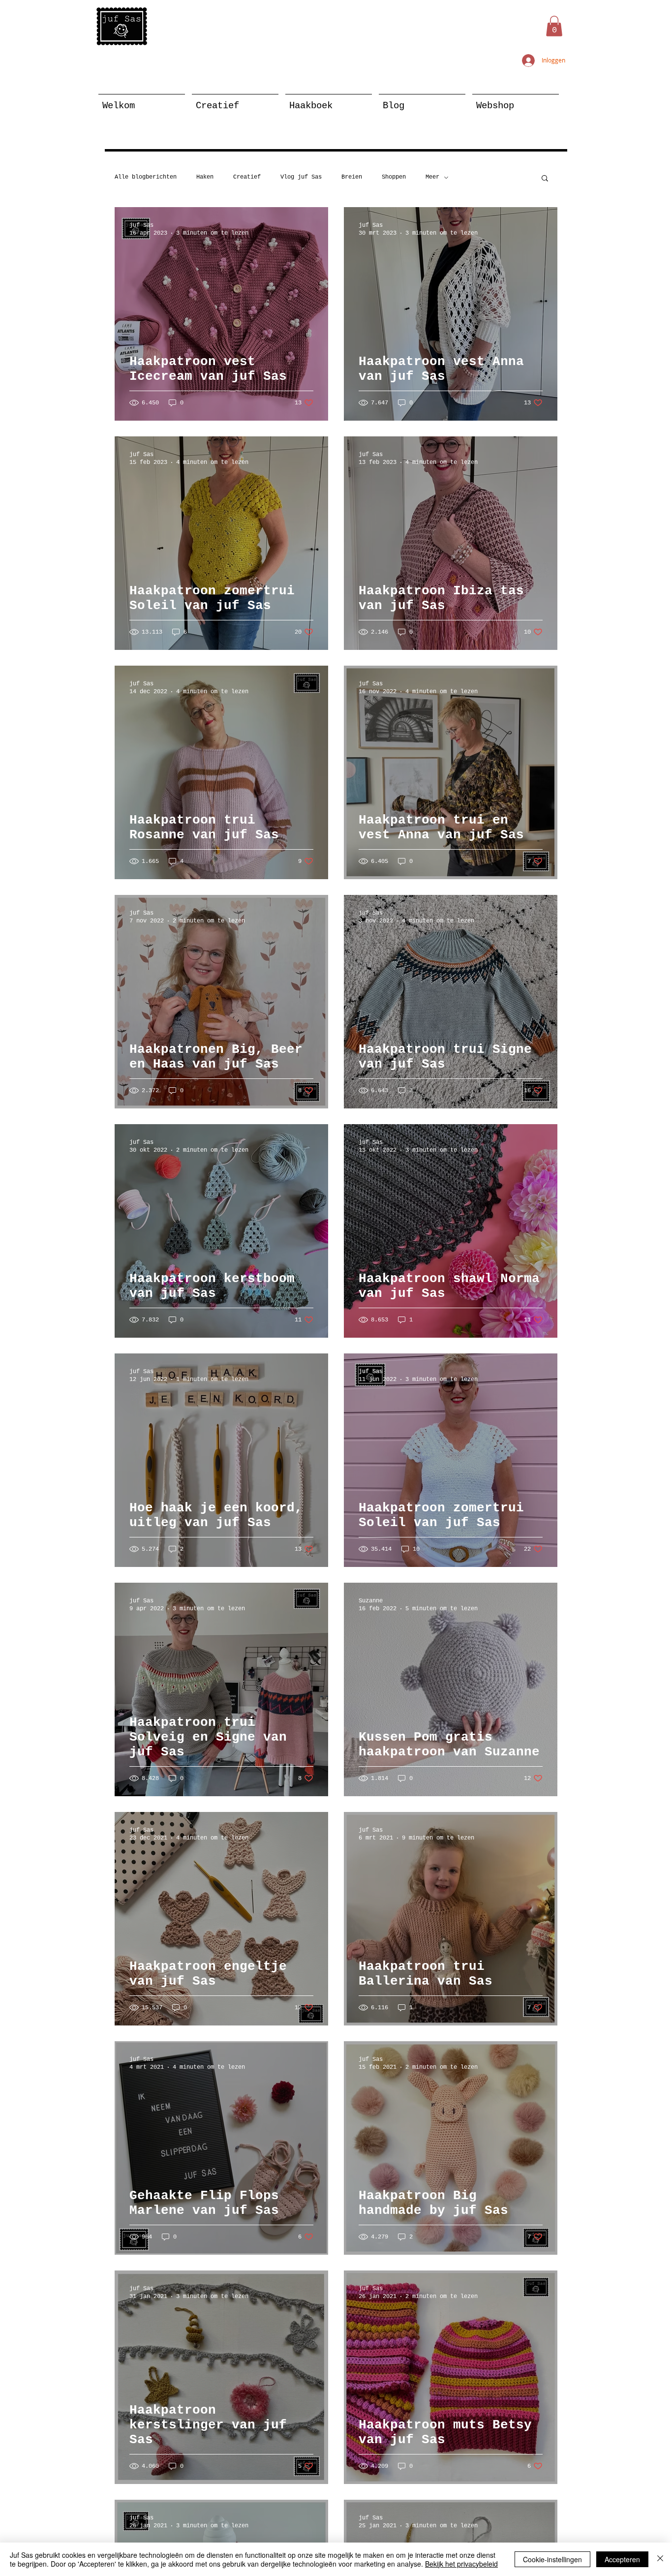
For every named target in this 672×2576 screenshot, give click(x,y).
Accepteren (622, 2559)
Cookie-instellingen (552, 2559)
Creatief (247, 177)
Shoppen (394, 177)
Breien (352, 177)
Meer (432, 177)
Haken (205, 177)
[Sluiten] (660, 2559)
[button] (554, 26)
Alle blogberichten (146, 177)
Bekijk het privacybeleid (461, 2564)
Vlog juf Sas (301, 177)
